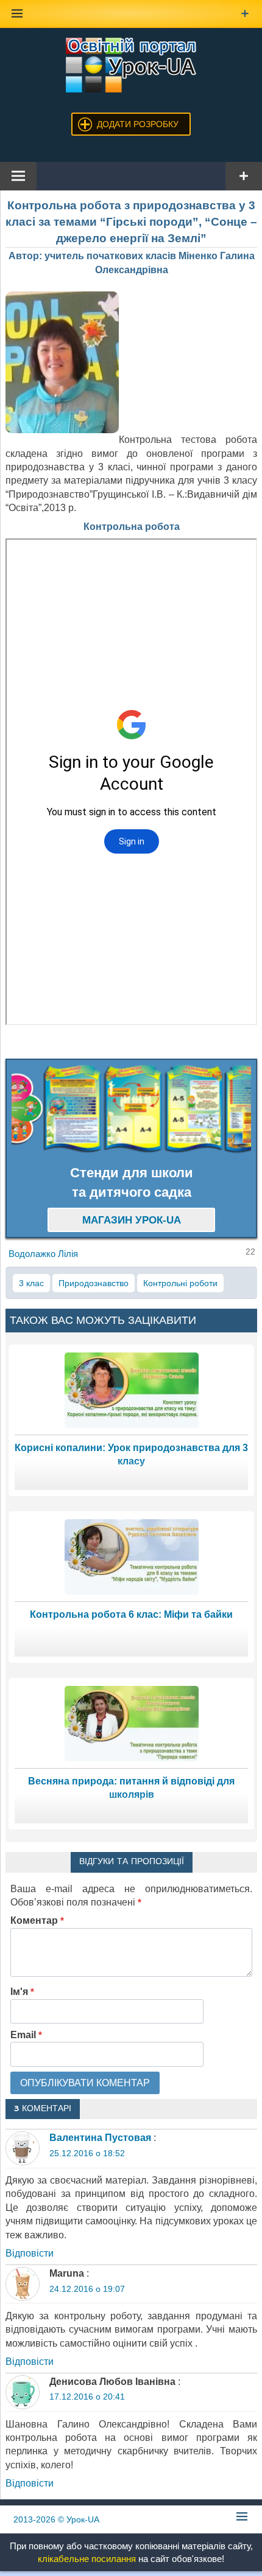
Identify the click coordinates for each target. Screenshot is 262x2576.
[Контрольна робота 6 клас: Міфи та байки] (132, 1556)
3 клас (31, 1283)
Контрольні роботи (180, 1283)
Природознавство (94, 1283)
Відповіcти (30, 2253)
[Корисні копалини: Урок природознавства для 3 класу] (132, 1389)
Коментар (37, 1920)
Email (26, 2035)
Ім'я (22, 1992)
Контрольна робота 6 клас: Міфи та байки (131, 1614)
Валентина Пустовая (100, 2138)
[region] (131, 1109)
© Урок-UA (56, 2519)
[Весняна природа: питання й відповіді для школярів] (132, 1723)
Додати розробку (138, 124)
